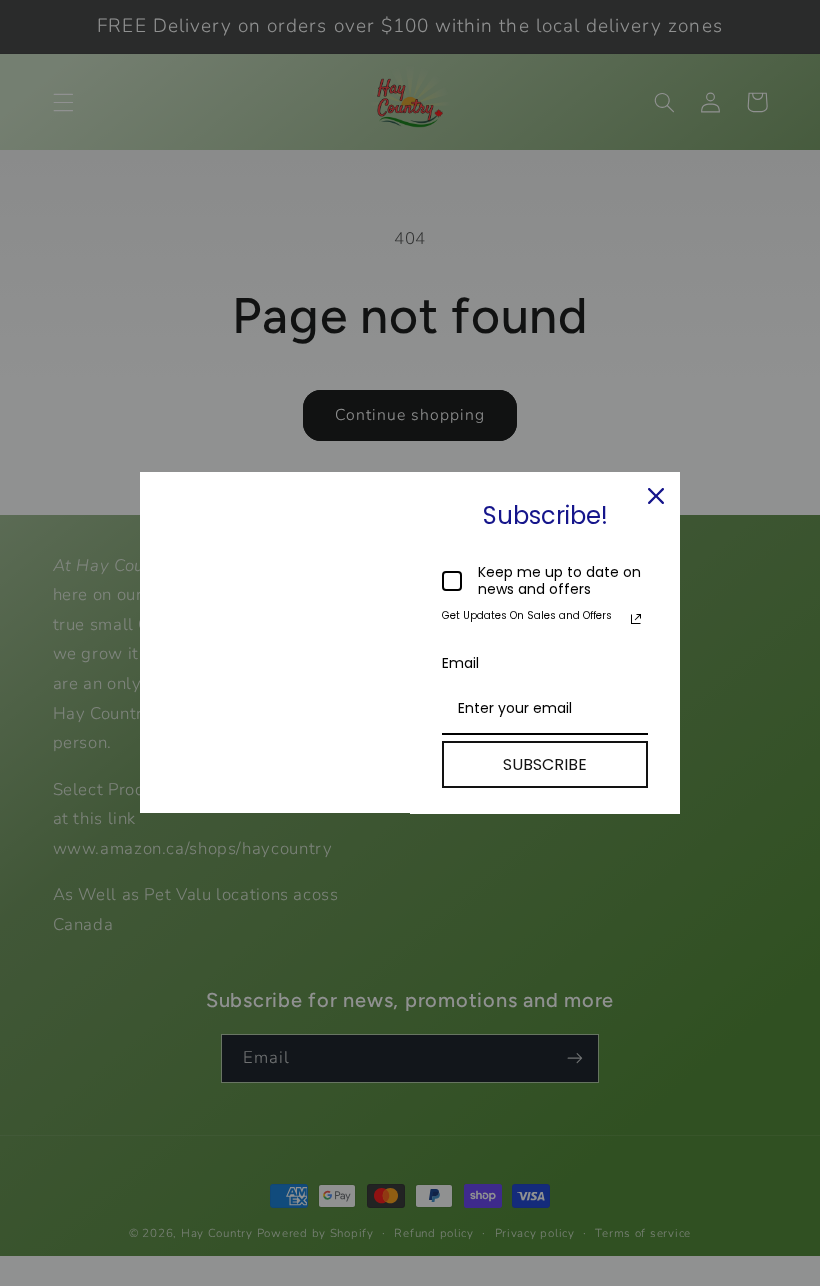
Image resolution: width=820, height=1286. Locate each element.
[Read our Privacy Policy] (636, 619)
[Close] (656, 496)
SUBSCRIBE (545, 764)
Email (460, 663)
